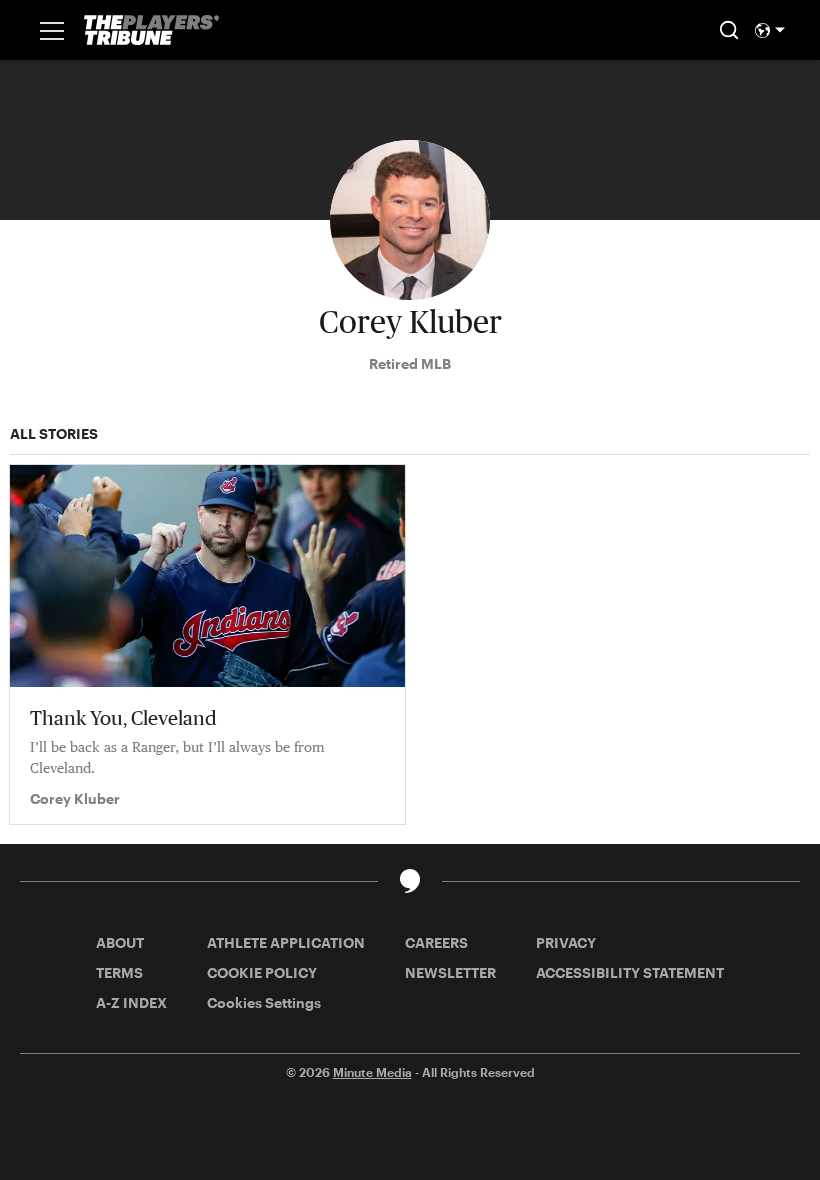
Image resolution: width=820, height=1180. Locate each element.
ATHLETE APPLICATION (286, 942)
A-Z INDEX (131, 1002)
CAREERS (436, 942)
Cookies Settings (264, 1002)
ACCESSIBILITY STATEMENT (630, 972)
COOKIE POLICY (262, 972)
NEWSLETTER (450, 972)
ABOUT (120, 942)
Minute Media (372, 1072)
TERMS (119, 972)
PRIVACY (566, 942)
